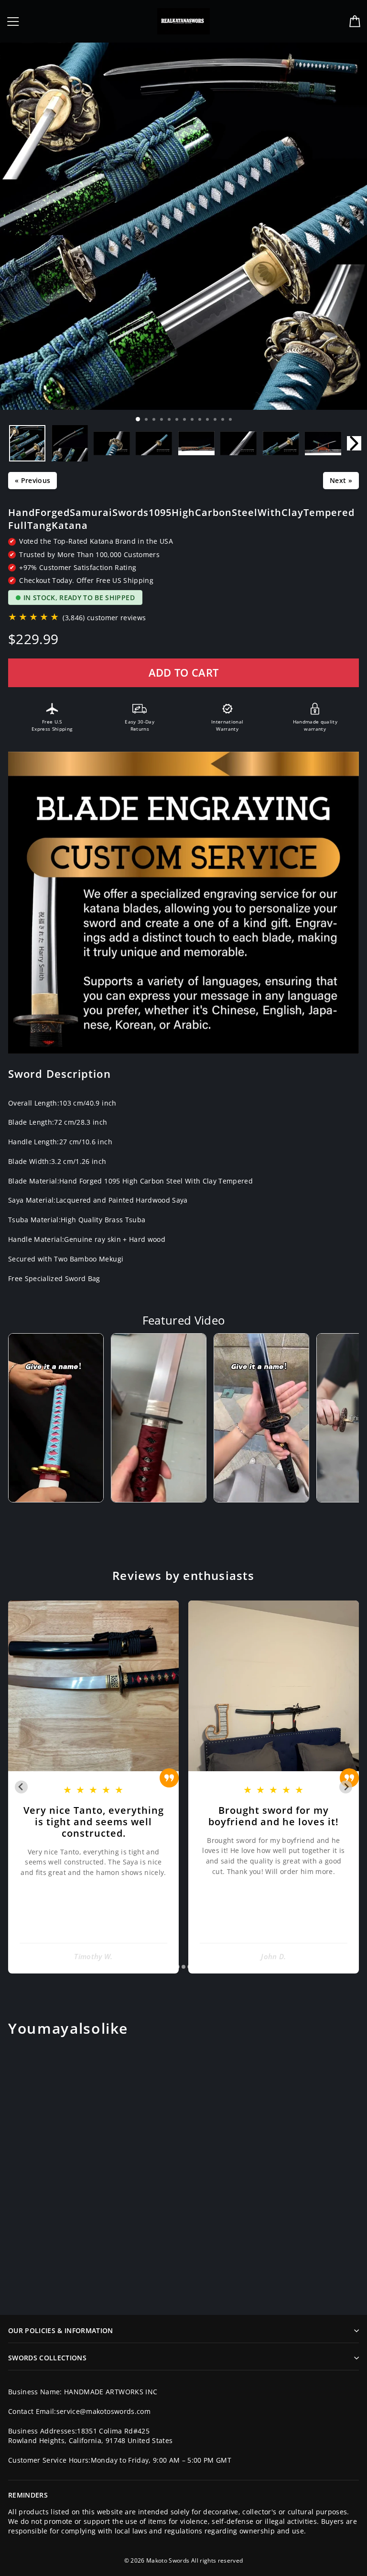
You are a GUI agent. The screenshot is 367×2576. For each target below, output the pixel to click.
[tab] (177, 1967)
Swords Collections (47, 2358)
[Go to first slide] (346, 1787)
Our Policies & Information (61, 2330)
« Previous (32, 480)
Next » (341, 480)
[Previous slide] (21, 1787)
